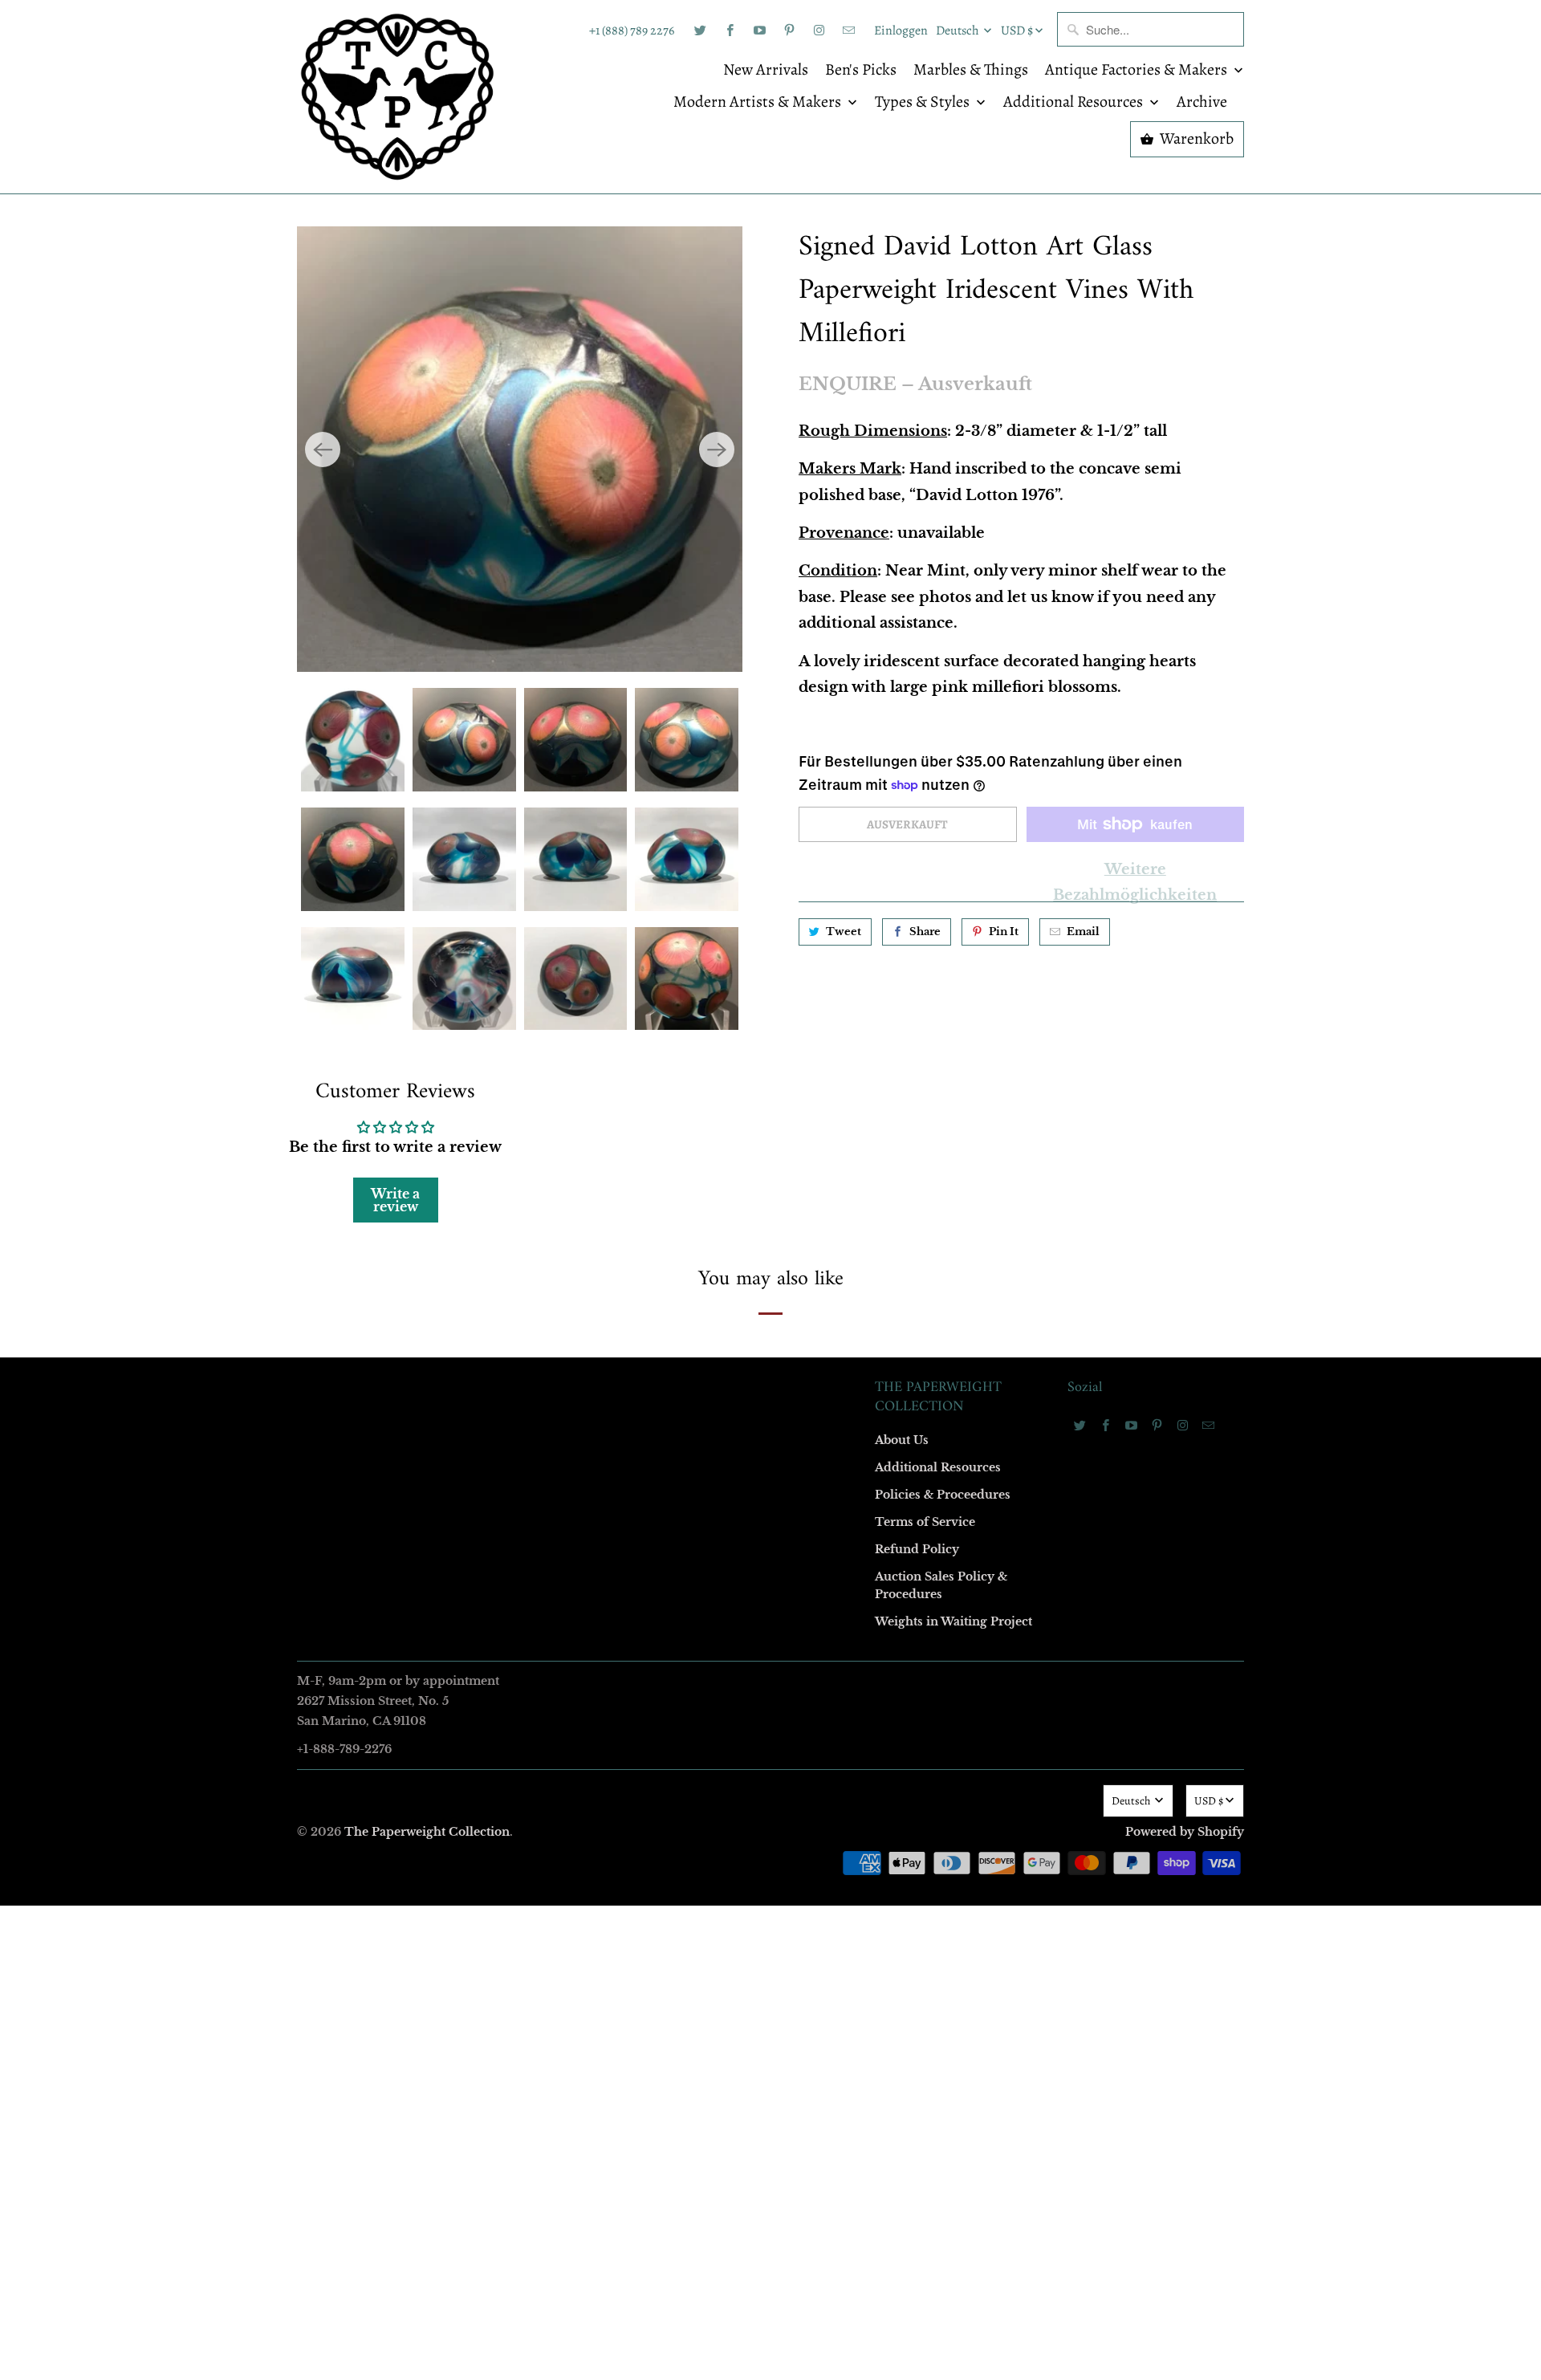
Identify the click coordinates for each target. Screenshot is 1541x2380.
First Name (568, 1048)
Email (555, 956)
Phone (557, 1233)
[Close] (1002, 844)
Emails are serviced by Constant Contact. (672, 1457)
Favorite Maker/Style (592, 1325)
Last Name (567, 1140)
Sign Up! (771, 1503)
